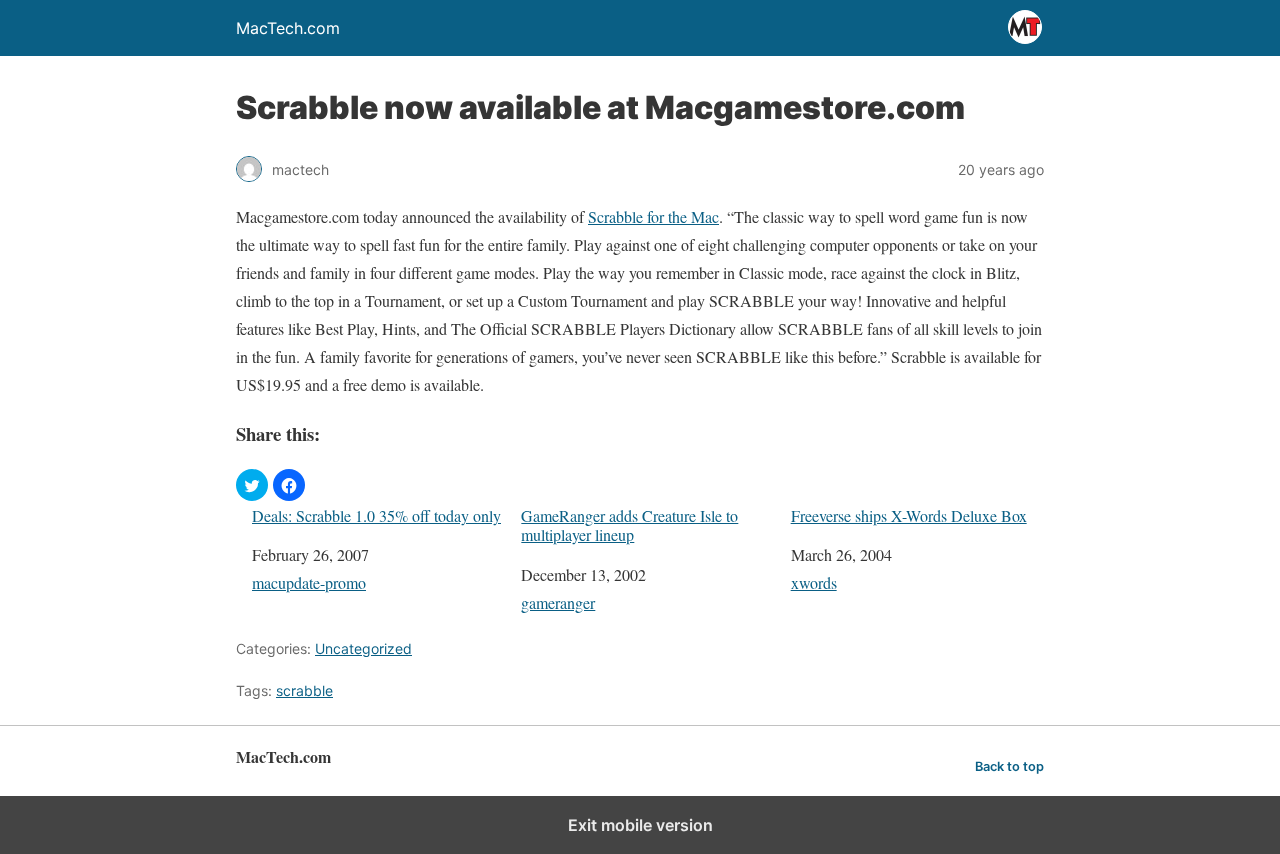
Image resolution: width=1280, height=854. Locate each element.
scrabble (304, 690)
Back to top (1009, 766)
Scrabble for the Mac (653, 216)
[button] (252, 485)
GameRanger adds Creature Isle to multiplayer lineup (629, 525)
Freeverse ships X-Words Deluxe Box (909, 515)
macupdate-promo (309, 582)
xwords (814, 582)
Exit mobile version (640, 825)
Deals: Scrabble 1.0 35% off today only (376, 515)
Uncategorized (363, 648)
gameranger (558, 602)
